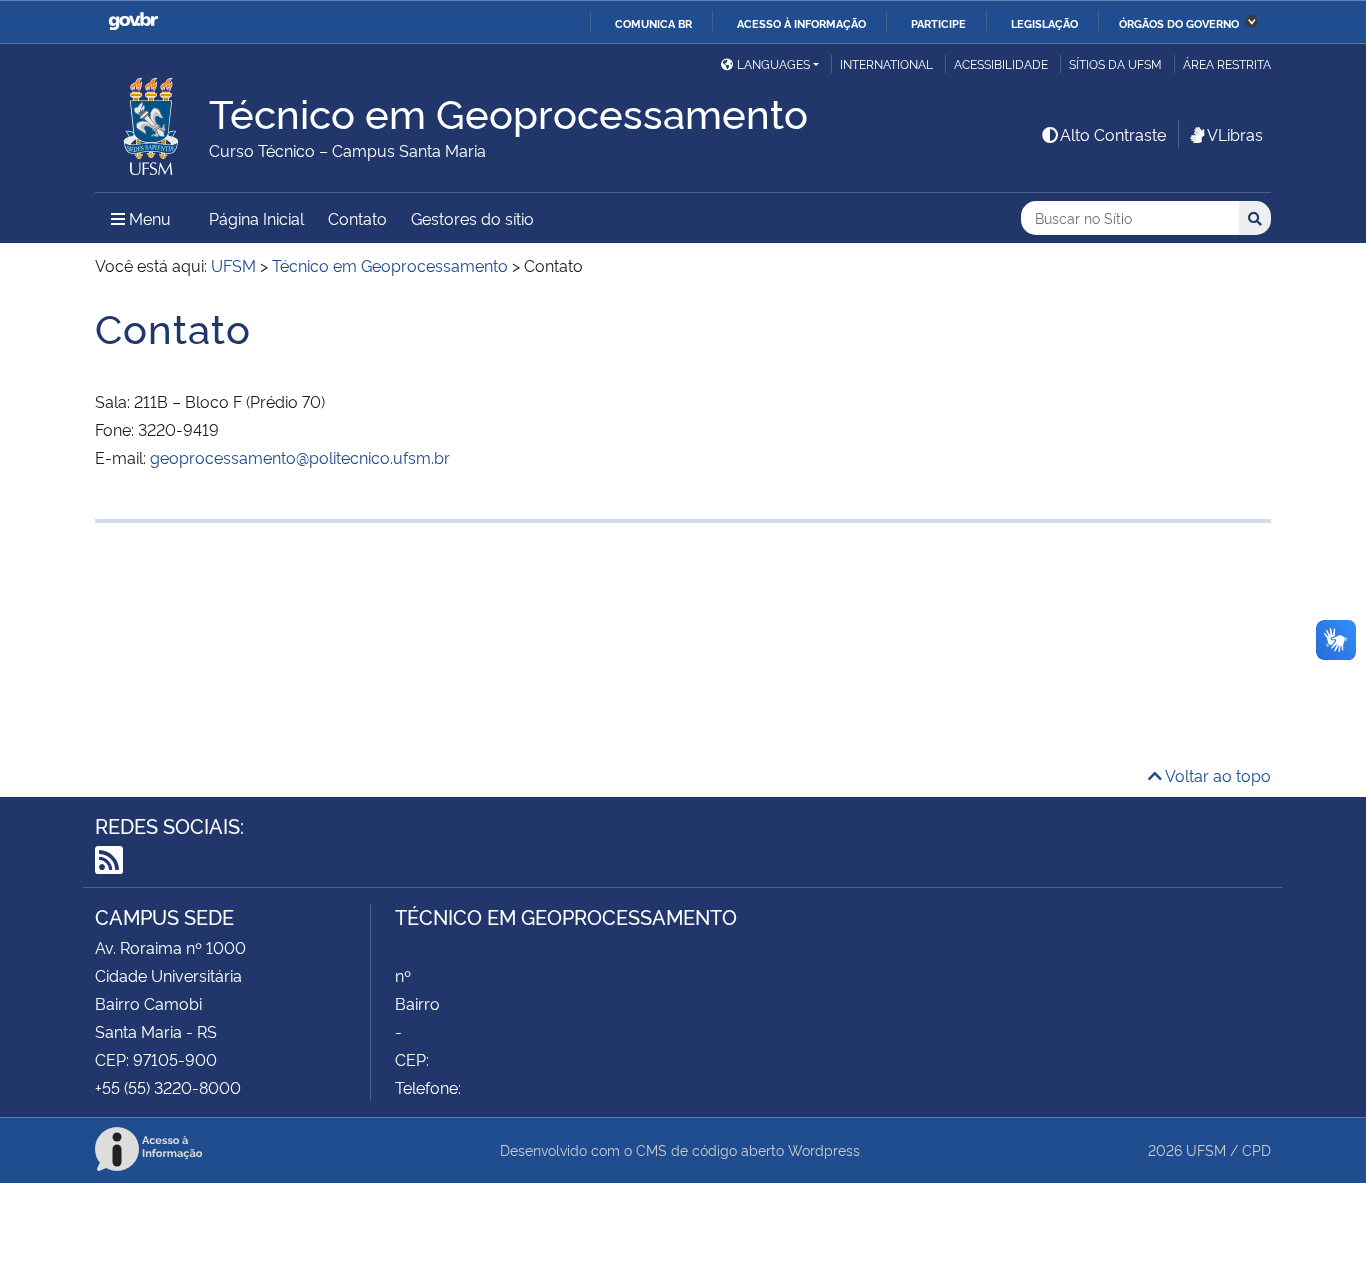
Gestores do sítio (472, 218)
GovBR (133, 21)
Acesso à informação (801, 23)
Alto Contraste (1113, 134)
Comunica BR (653, 23)
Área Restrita (1227, 63)
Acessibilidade (1001, 63)
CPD (1256, 1149)
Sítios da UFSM (1115, 63)
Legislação (1044, 23)
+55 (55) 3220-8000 (168, 1087)
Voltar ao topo (1216, 775)
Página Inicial (256, 218)
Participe (938, 23)
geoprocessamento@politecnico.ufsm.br (300, 457)
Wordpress (824, 1149)
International (886, 63)
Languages (773, 63)
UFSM (1206, 1149)
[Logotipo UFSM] (152, 121)
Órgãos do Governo (1179, 23)
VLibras (1235, 134)
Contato (357, 218)
